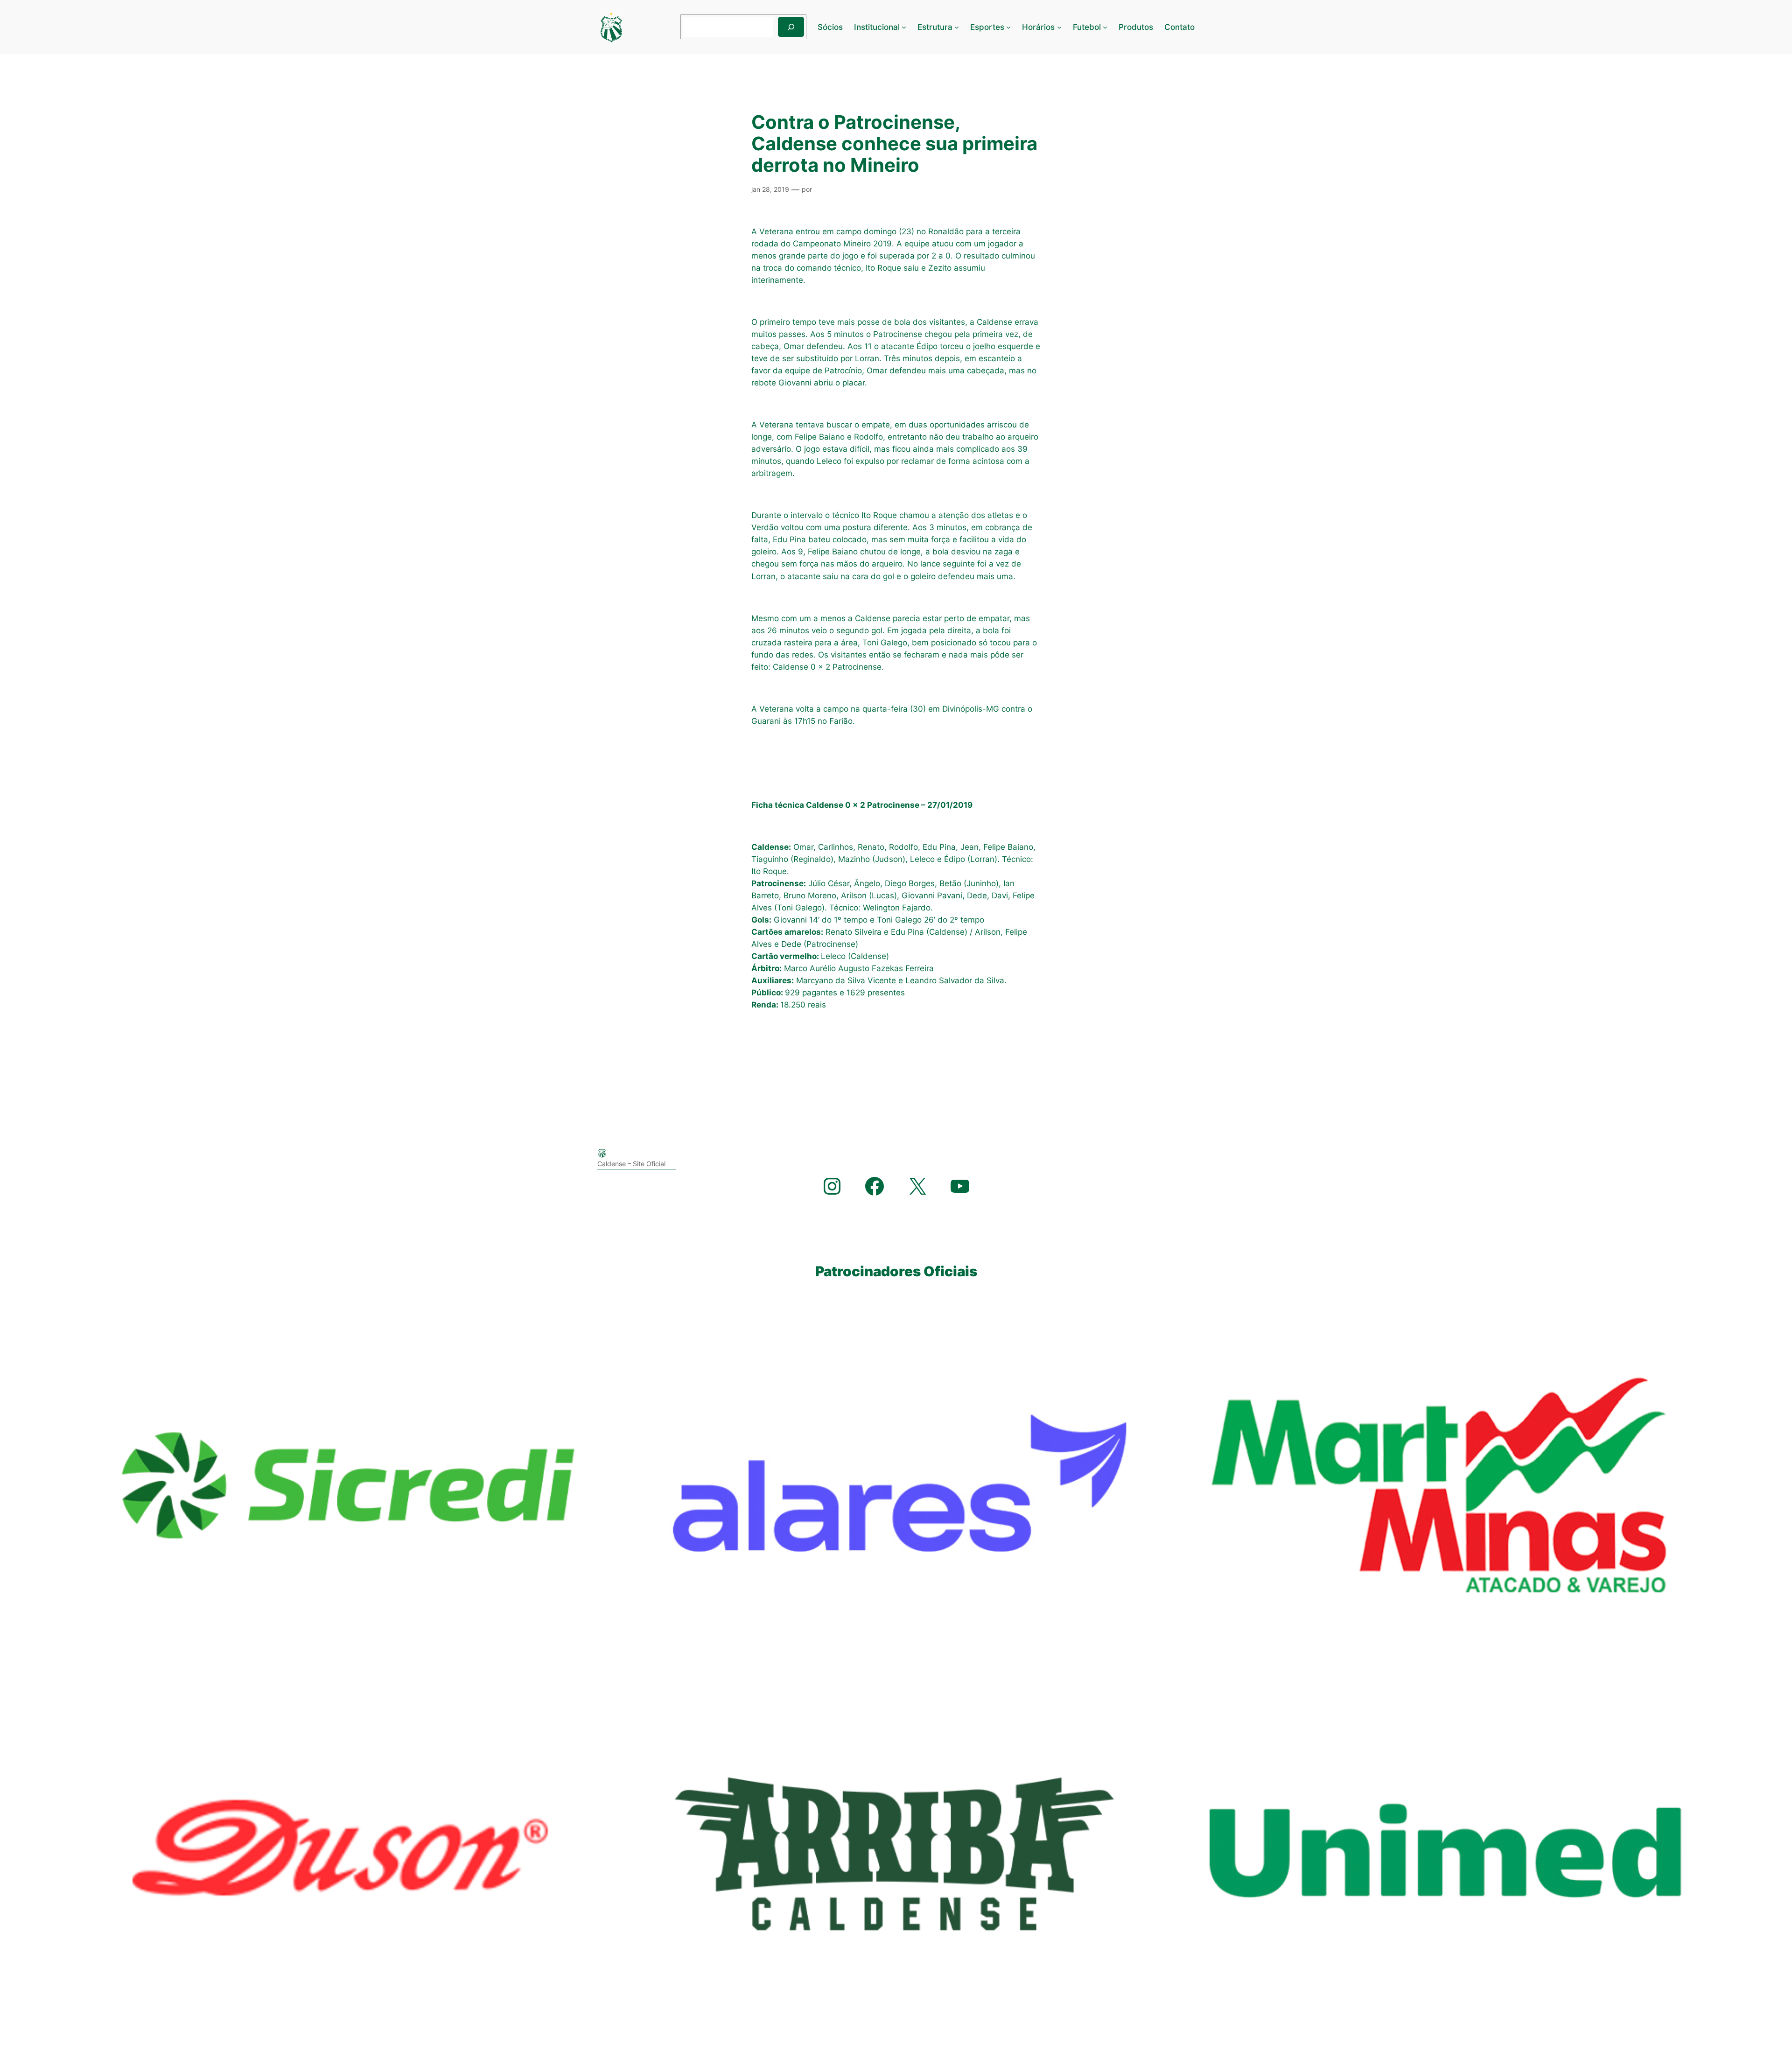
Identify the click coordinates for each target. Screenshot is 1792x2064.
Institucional (877, 27)
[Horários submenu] (1059, 27)
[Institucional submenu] (904, 27)
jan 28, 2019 (770, 189)
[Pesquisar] (791, 27)
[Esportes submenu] (1008, 27)
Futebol (1087, 27)
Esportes (987, 27)
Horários (1038, 27)
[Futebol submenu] (1105, 27)
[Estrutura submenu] (957, 27)
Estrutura (935, 27)
